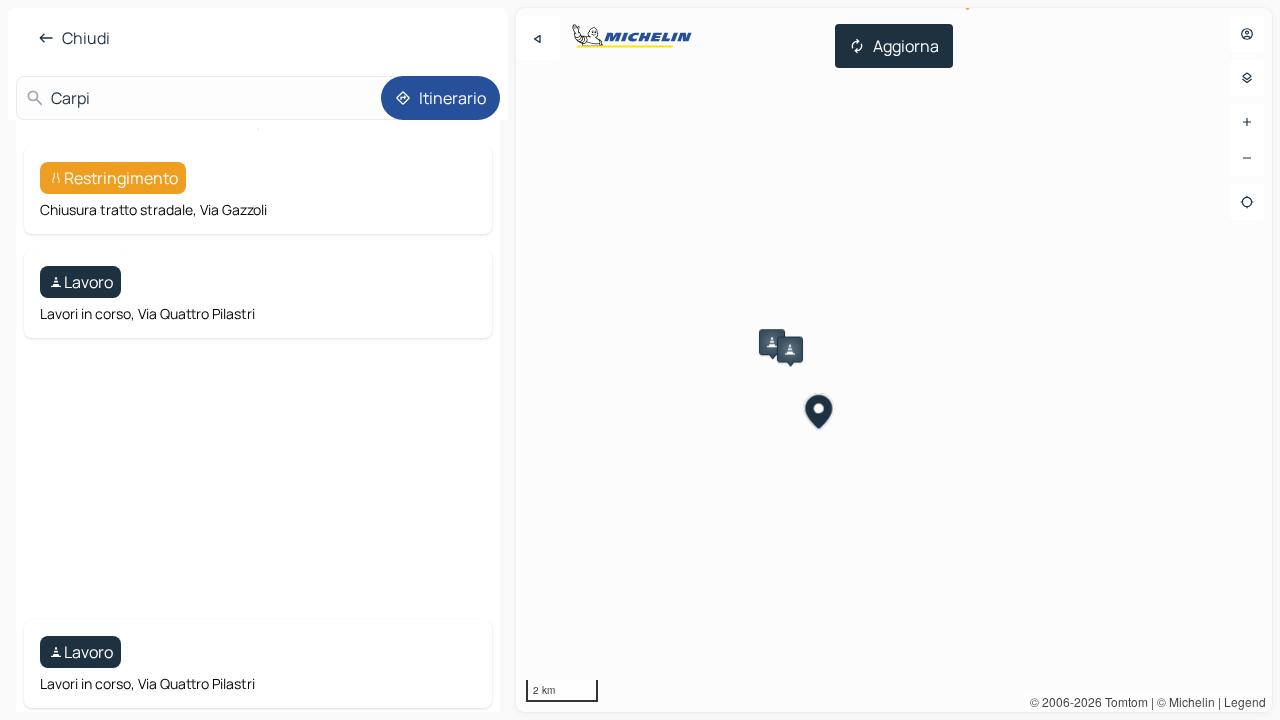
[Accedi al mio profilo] (1247, 34)
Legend (1245, 701)
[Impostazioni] (1247, 78)
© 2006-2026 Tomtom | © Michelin (1122, 701)
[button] (772, 342)
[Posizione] (1247, 202)
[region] (894, 360)
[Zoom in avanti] (1247, 122)
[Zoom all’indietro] (1247, 158)
